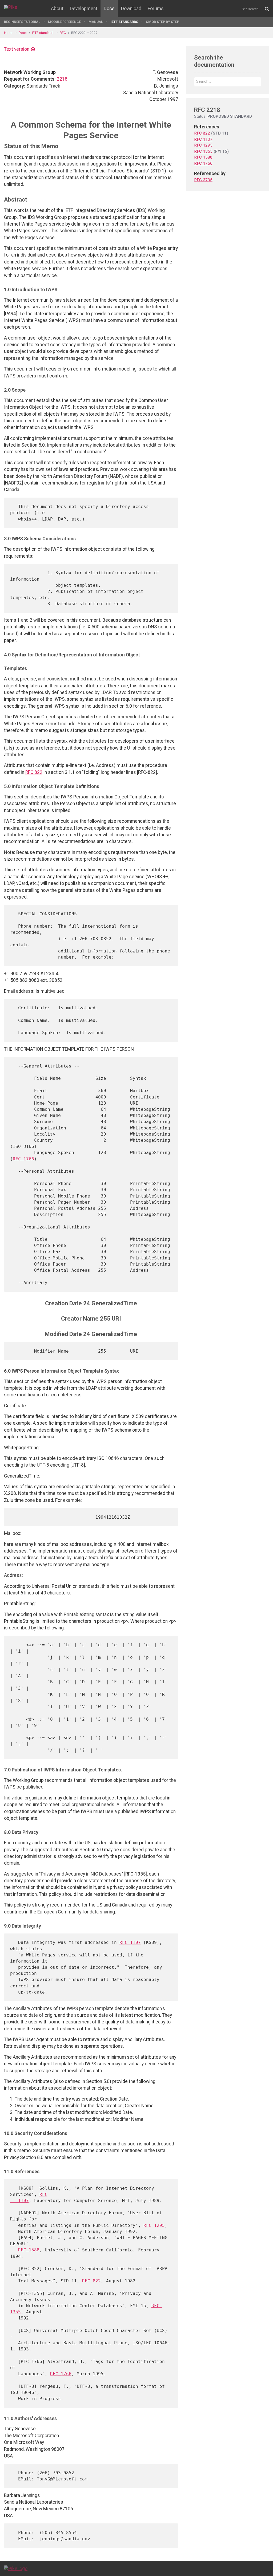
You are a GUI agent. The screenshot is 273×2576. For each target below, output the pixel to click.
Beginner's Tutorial (22, 22)
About (57, 9)
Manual (96, 22)
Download (131, 9)
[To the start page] (16, 2568)
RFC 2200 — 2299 (84, 33)
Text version (17, 49)
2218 (62, 79)
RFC (63, 33)
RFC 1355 (203, 151)
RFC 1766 (23, 1159)
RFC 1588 (29, 2250)
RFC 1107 (130, 1942)
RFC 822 (34, 772)
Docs (109, 9)
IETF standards (124, 22)
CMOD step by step (162, 22)
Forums (156, 9)
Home (9, 33)
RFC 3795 (203, 180)
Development (84, 9)
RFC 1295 (154, 2225)
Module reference (64, 22)
